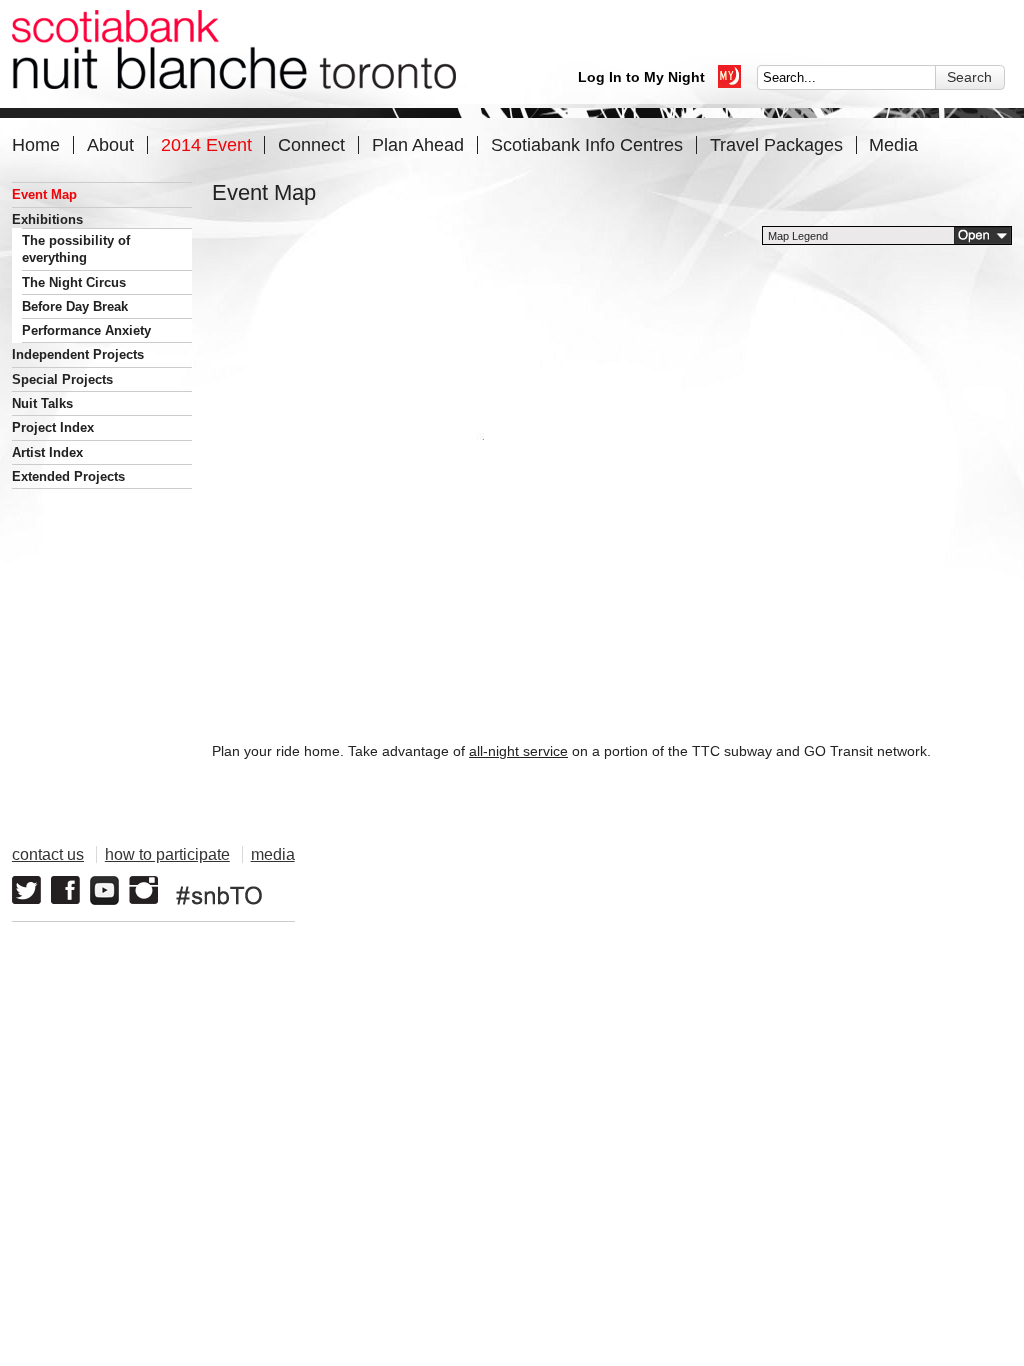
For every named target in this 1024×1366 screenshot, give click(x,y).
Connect (311, 144)
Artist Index (47, 452)
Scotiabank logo (917, 880)
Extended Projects (68, 476)
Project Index (53, 427)
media (273, 854)
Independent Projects (78, 354)
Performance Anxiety (86, 330)
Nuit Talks (42, 403)
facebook (65, 890)
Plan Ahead (418, 144)
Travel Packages (776, 144)
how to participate (167, 854)
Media (893, 144)
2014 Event (206, 144)
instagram (143, 890)
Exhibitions (47, 219)
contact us (48, 854)
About (110, 144)
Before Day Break (75, 306)
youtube (104, 890)
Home (36, 144)
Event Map (44, 194)
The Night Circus (74, 282)
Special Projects (62, 379)
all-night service (518, 751)
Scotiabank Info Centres (587, 144)
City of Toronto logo (747, 880)
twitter (26, 890)
